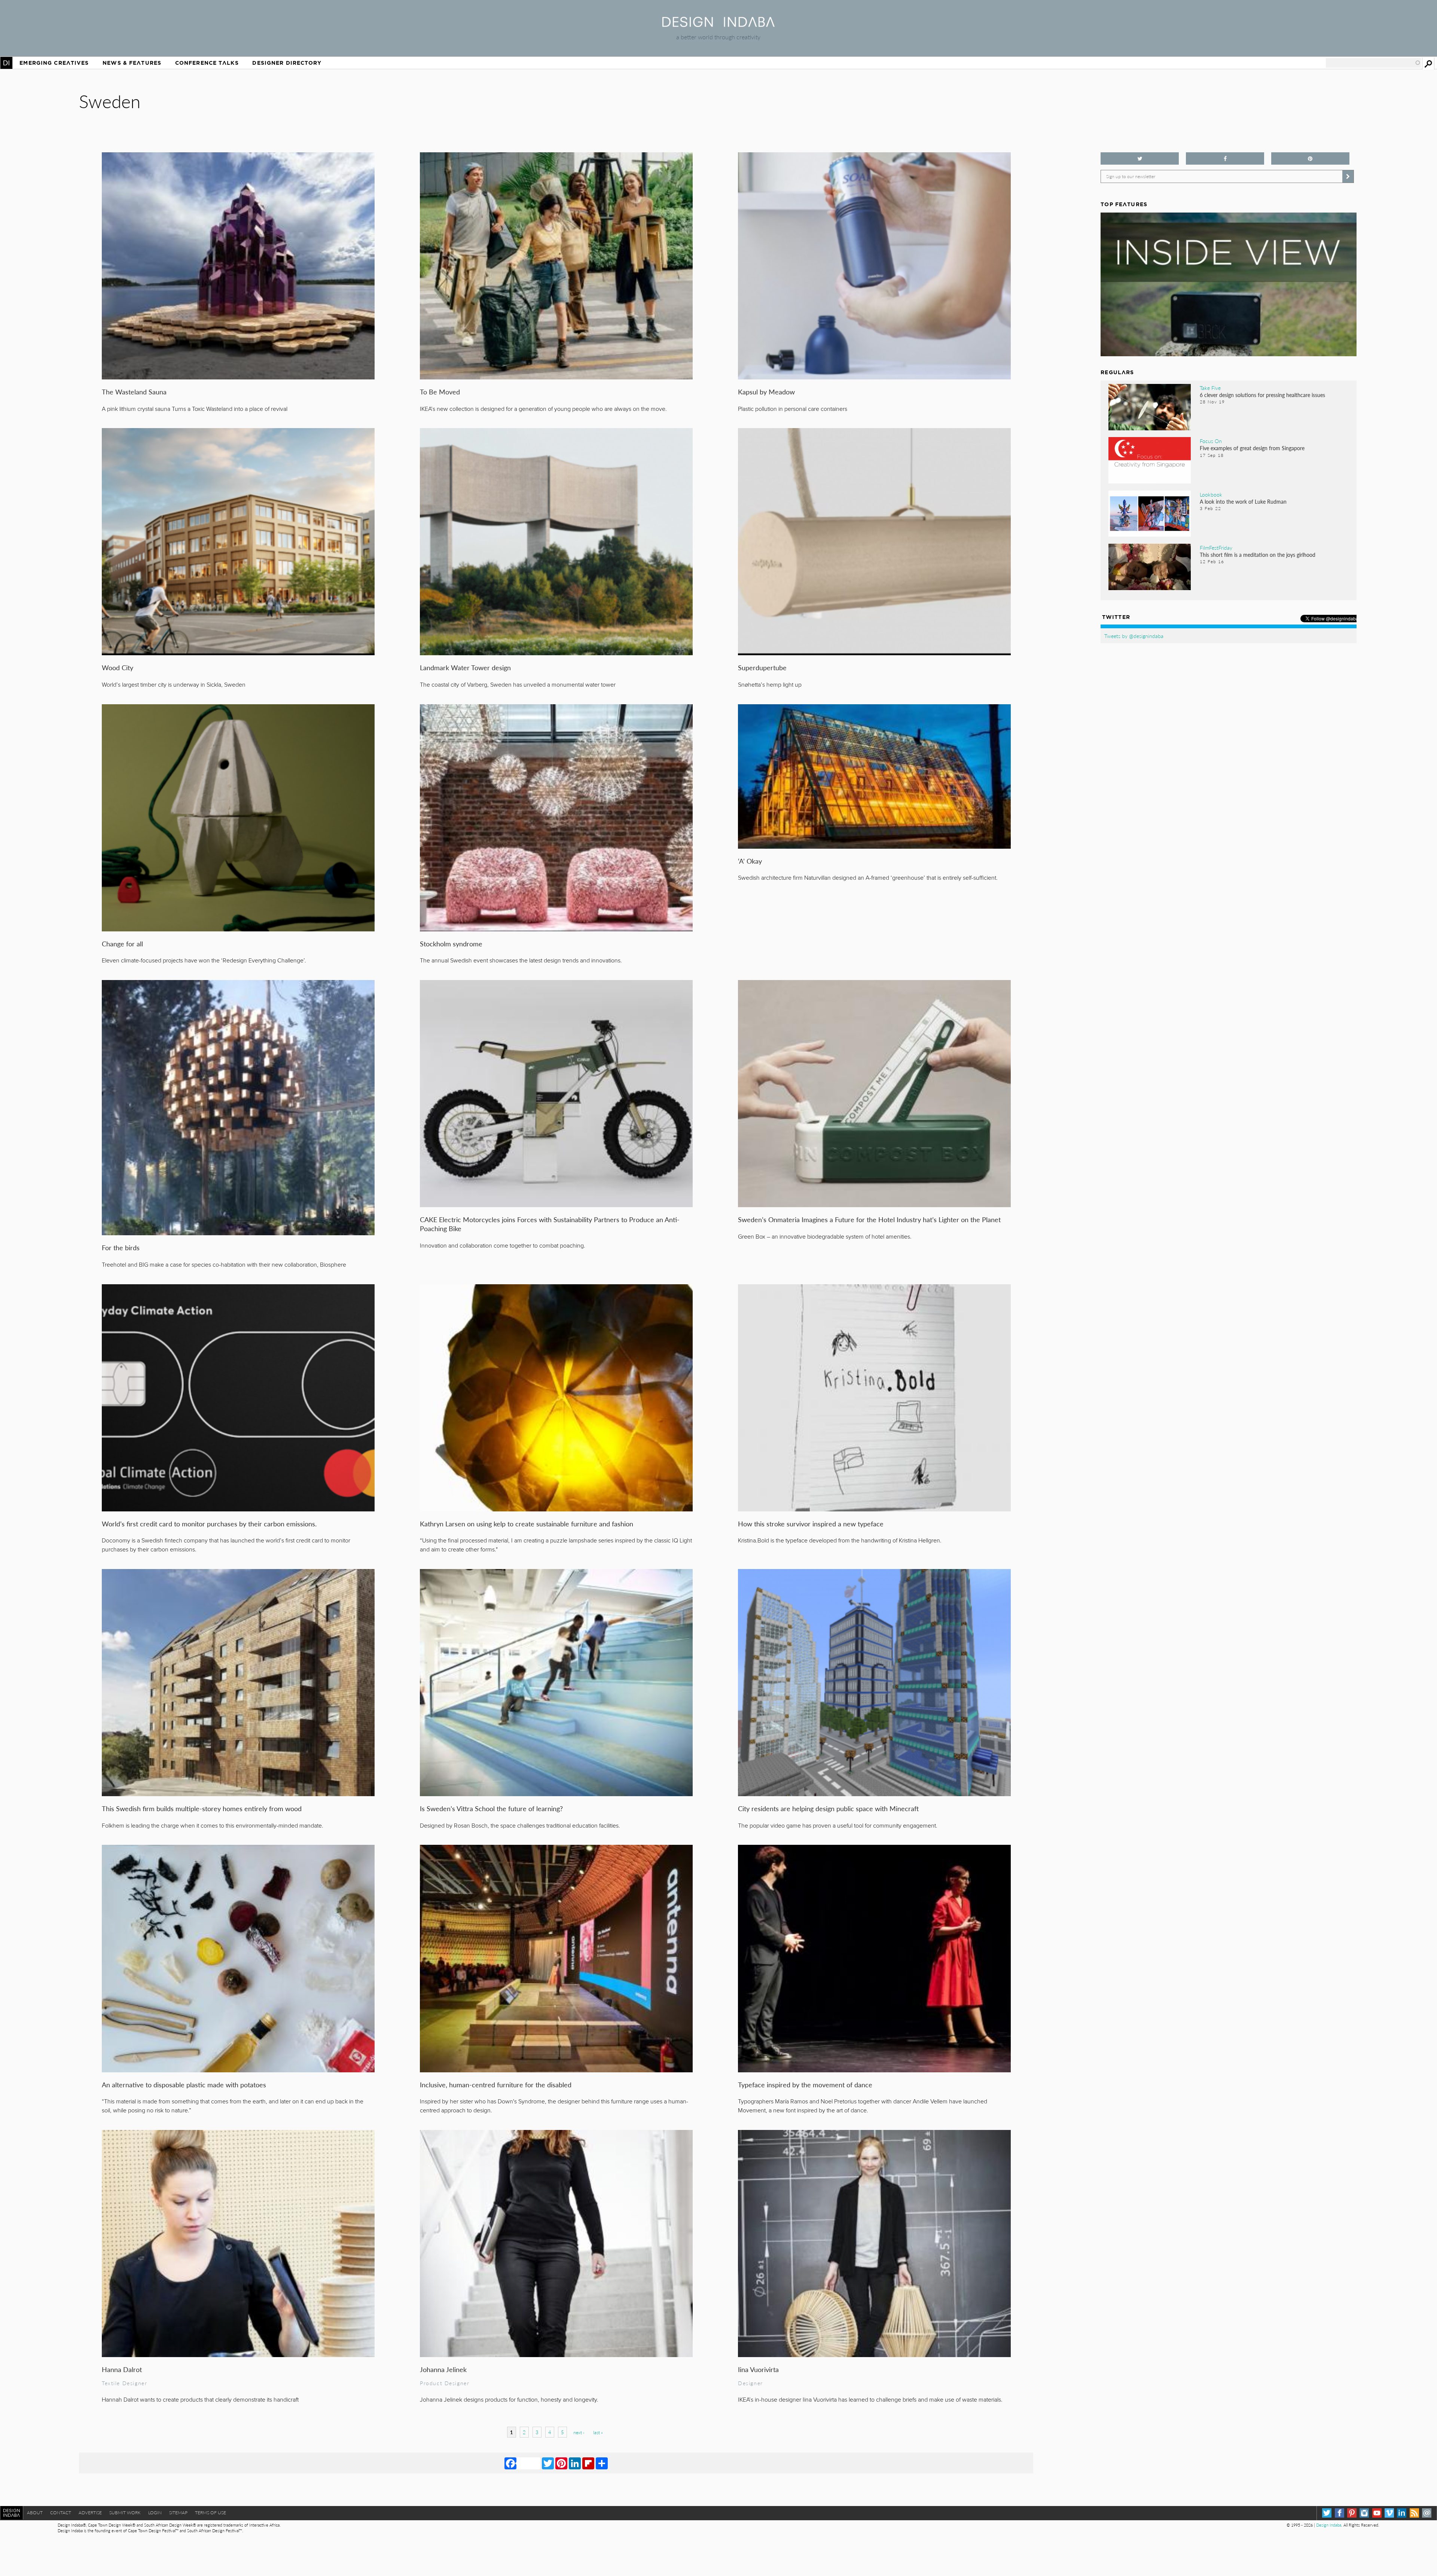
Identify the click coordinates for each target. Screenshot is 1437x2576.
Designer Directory (287, 63)
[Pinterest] (561, 2463)
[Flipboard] (588, 2463)
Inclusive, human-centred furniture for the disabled (496, 2084)
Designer (750, 2383)
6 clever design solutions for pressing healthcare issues (1262, 395)
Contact (61, 2513)
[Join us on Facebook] (1225, 158)
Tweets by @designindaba (1134, 636)
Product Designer (445, 2383)
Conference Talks (207, 63)
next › (579, 2432)
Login (155, 2513)
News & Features (132, 63)
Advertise (90, 2513)
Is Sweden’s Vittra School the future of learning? (491, 1808)
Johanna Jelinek (443, 2369)
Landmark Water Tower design (465, 667)
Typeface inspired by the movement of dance (805, 2084)
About (35, 2513)
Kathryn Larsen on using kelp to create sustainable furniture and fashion (527, 1524)
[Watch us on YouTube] (1377, 2513)
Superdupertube (762, 667)
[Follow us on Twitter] (1140, 158)
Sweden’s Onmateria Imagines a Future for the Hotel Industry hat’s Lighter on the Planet (869, 1219)
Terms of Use (210, 2513)
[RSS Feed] (1414, 2513)
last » (598, 2432)
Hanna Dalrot (122, 2369)
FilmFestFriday (1216, 547)
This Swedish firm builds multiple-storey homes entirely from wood (202, 1808)
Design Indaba (1329, 2525)
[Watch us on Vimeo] (1389, 2513)
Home (6, 63)
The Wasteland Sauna (134, 392)
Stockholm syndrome (451, 944)
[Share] (602, 2463)
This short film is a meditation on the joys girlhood (1258, 555)
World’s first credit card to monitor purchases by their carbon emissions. (209, 1524)
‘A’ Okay (750, 861)
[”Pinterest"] (1310, 158)
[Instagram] (1364, 2513)
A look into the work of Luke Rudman (1243, 501)
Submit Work (125, 2513)
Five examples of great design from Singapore (1252, 448)
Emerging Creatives (54, 63)
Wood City (118, 667)
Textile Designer (124, 2383)
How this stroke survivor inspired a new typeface (811, 1524)
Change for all (122, 944)
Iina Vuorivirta (758, 2369)
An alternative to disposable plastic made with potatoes (184, 2084)
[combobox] (1373, 63)
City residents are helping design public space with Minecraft (828, 1808)
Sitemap (178, 2513)
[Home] (718, 25)
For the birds (121, 1247)
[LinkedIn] (575, 2463)
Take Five (1210, 388)
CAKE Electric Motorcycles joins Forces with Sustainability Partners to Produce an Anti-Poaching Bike (550, 1224)
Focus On (1211, 441)
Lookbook (1211, 494)
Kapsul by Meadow (766, 392)
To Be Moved (440, 392)
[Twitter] (548, 2463)
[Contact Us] (1427, 2513)
